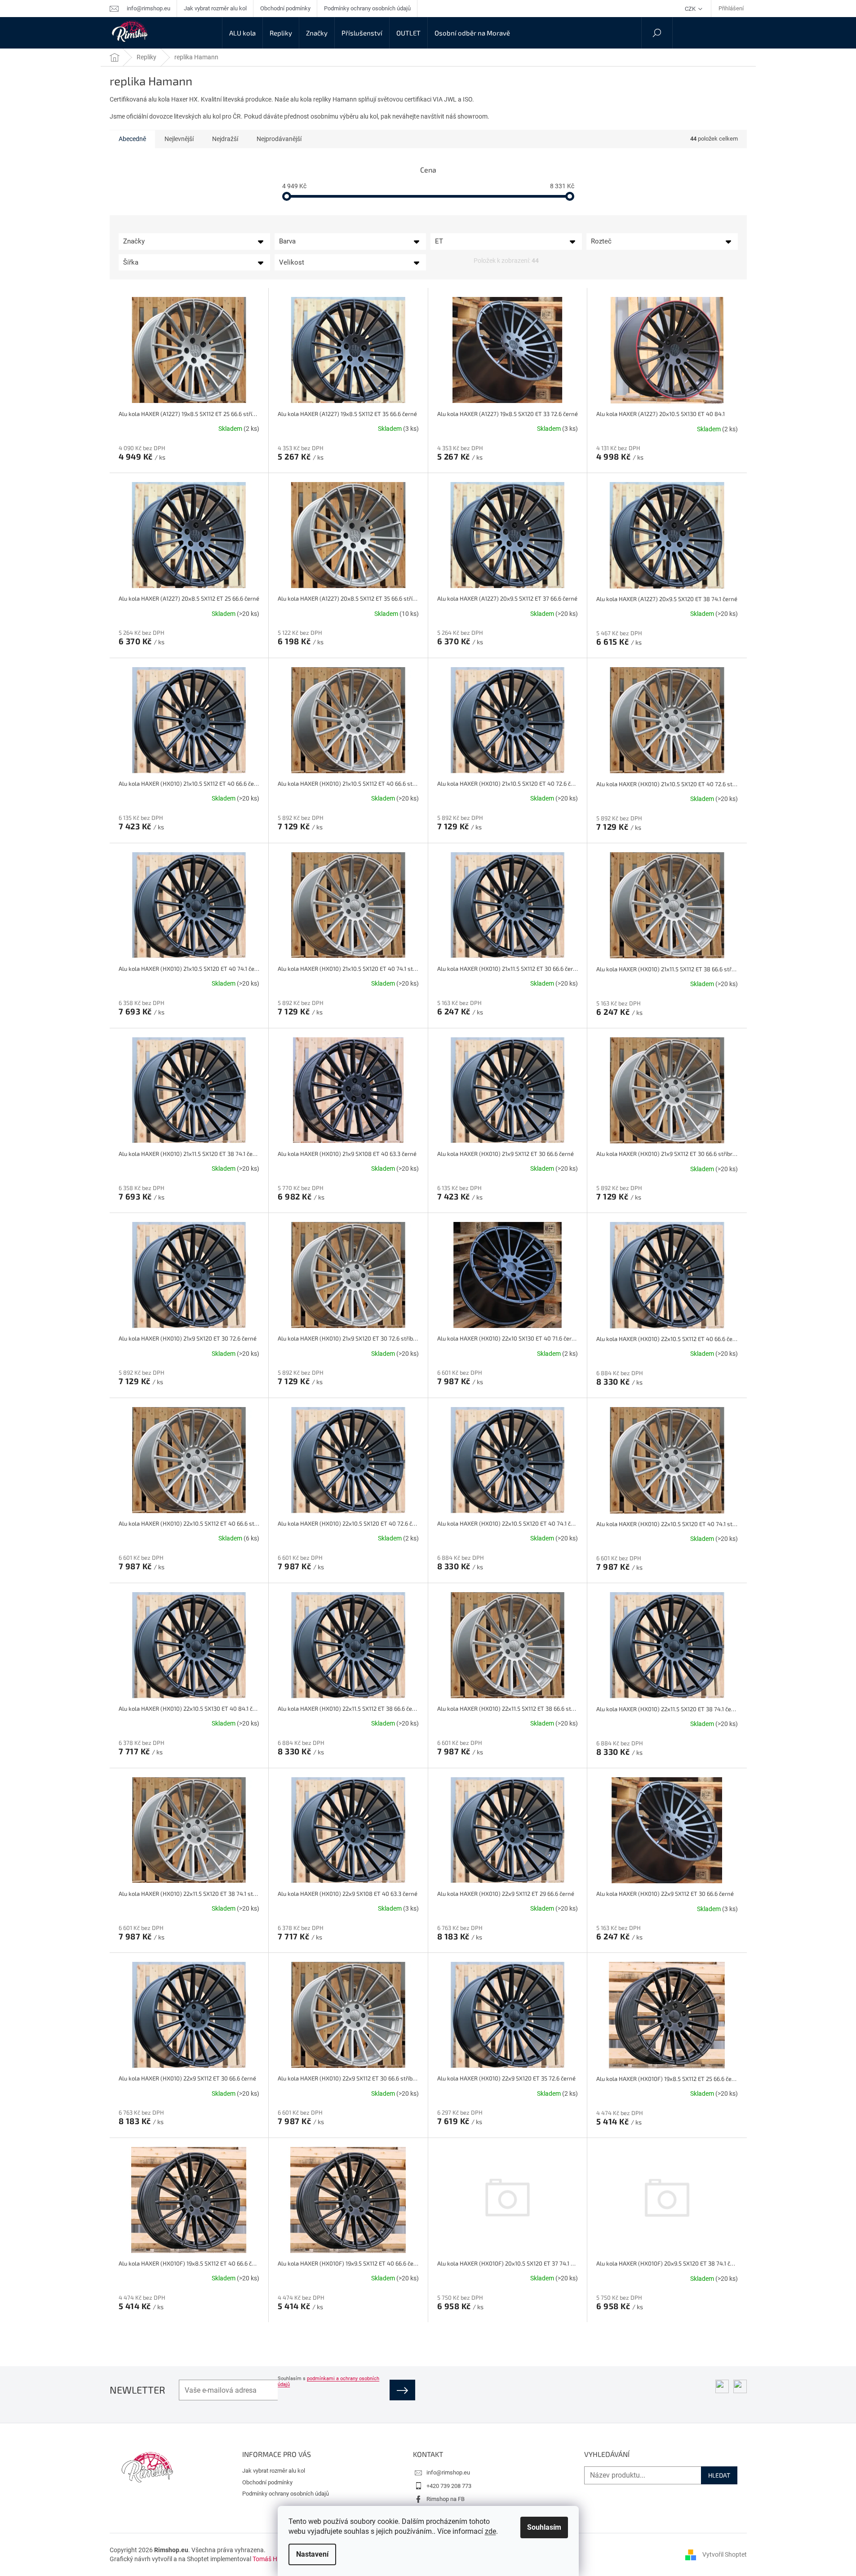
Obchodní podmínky (285, 8)
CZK (691, 9)
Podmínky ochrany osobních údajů (367, 8)
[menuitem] (242, 33)
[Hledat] (657, 33)
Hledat (719, 2475)
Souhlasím (544, 2527)
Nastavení (312, 2554)
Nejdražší (225, 139)
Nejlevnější (179, 139)
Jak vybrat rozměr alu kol (215, 8)
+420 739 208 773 (449, 2486)
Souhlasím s (328, 2381)
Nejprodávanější (279, 139)
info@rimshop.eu (448, 2472)
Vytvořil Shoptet (725, 2554)
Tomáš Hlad (269, 2559)
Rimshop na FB (446, 2499)
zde (490, 2531)
